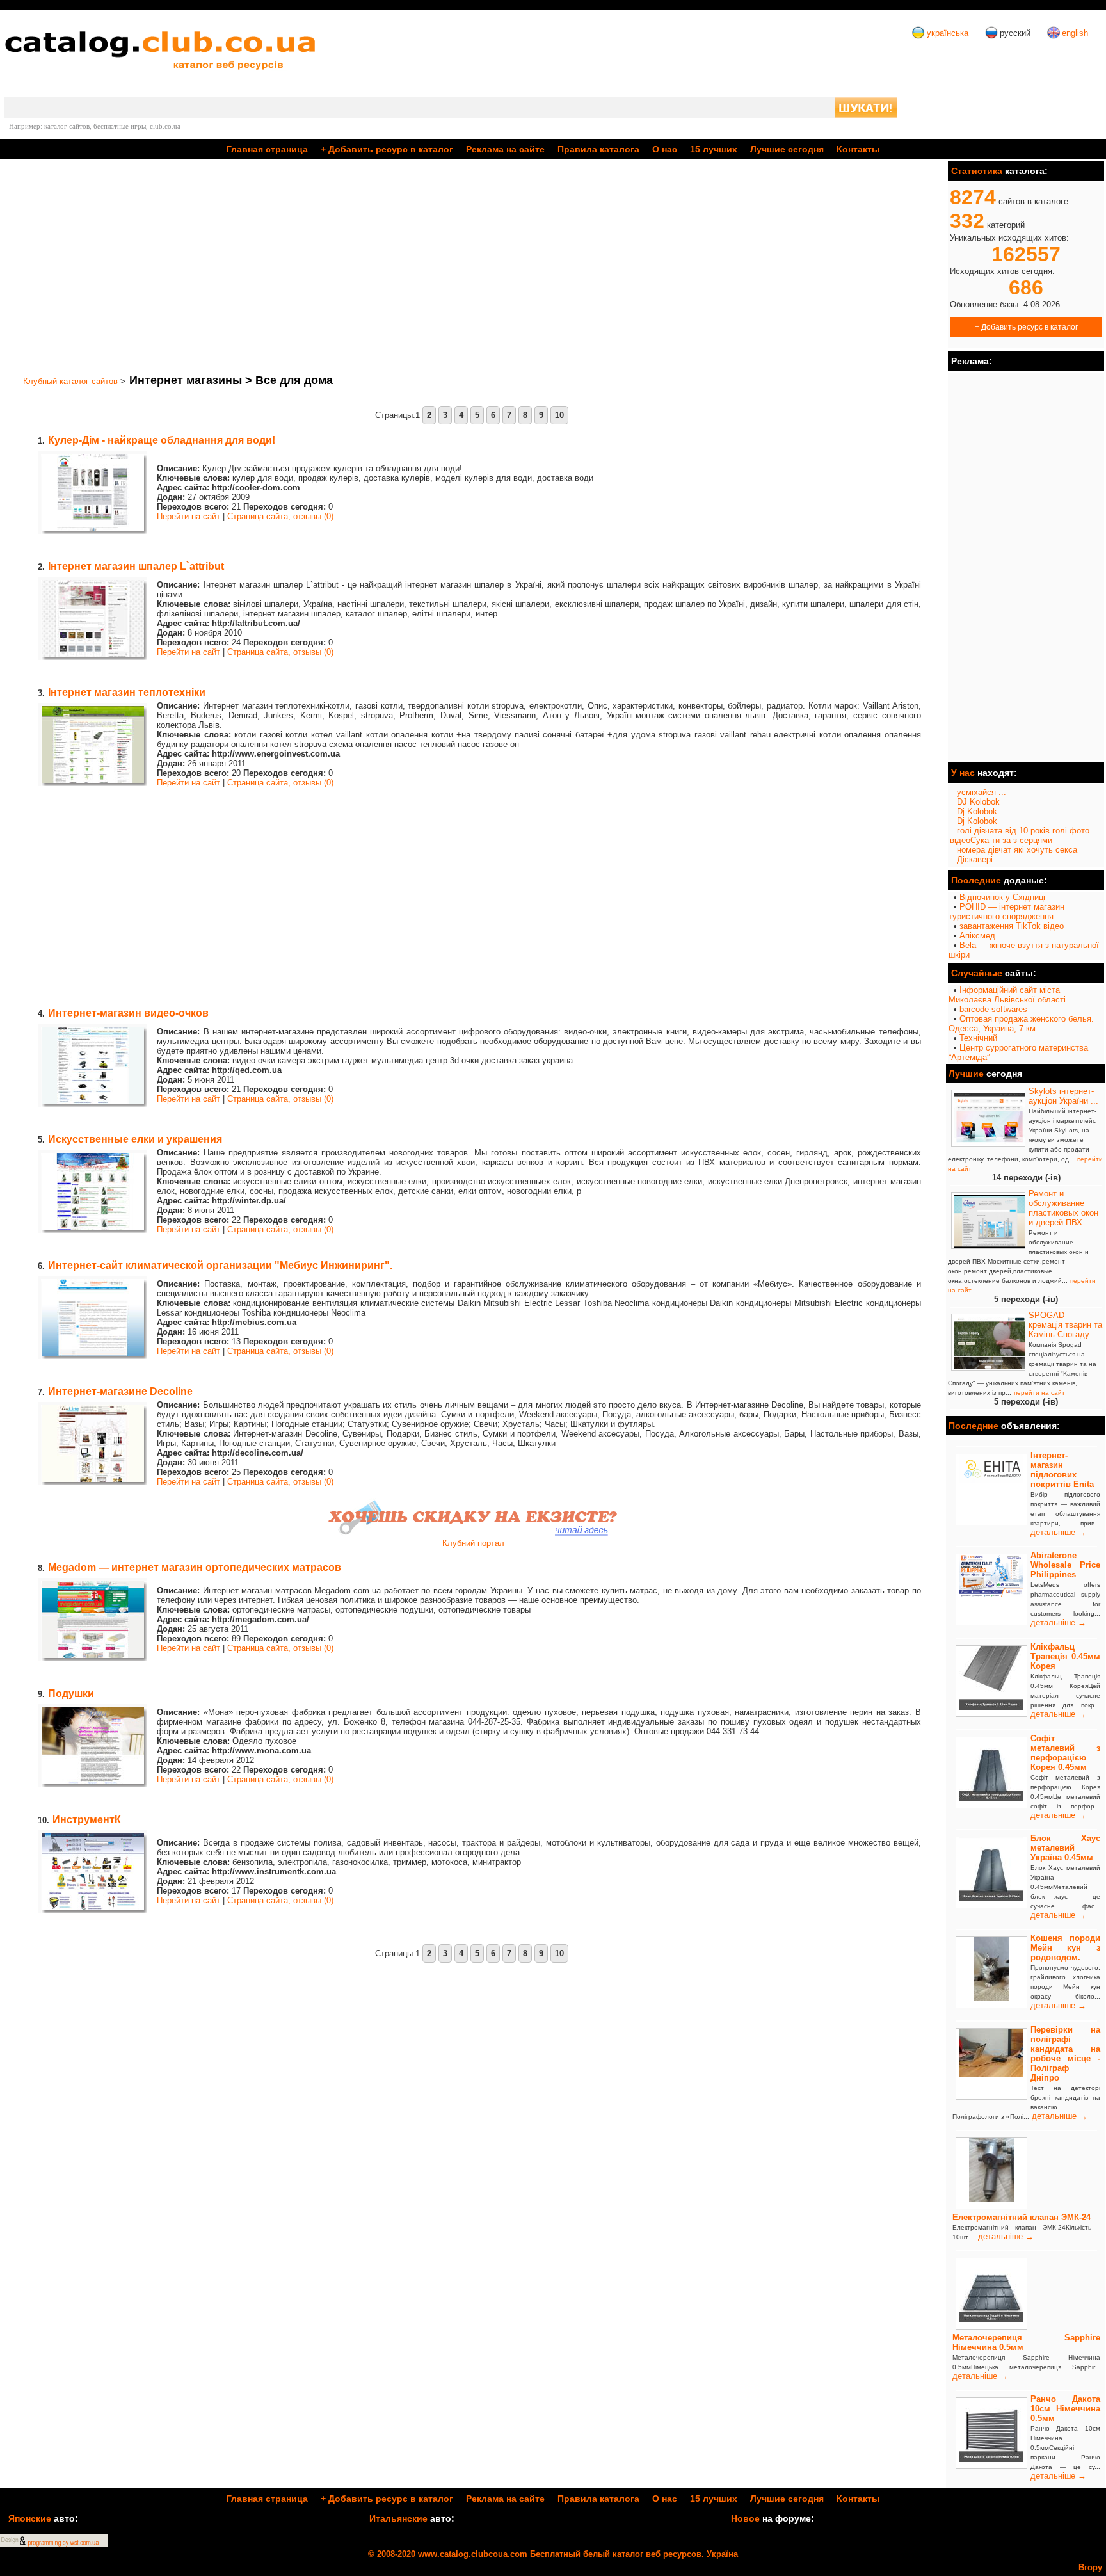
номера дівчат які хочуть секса (1017, 850)
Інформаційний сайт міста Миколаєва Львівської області (1007, 995)
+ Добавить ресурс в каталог (1026, 327)
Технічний (978, 1038)
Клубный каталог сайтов (70, 381)
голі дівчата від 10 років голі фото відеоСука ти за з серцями (1020, 835)
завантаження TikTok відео (1012, 926)
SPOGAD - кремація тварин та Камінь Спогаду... (1065, 1325)
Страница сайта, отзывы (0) (280, 516)
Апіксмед (977, 936)
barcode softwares (993, 1009)
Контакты (858, 149)
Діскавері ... (980, 859)
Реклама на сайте (505, 149)
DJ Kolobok (978, 802)
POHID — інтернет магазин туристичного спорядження (1006, 912)
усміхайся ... (982, 792)
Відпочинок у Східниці (1002, 897)
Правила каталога (598, 149)
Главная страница (267, 149)
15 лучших (714, 149)
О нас (665, 149)
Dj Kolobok (977, 811)
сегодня (787, 149)
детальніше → (1058, 1532)
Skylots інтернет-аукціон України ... (1063, 1096)
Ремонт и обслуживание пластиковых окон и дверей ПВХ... (1063, 1208)
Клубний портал (473, 1543)
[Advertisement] (402, 267)
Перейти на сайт (188, 516)
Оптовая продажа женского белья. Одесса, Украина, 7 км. (1021, 1024)
